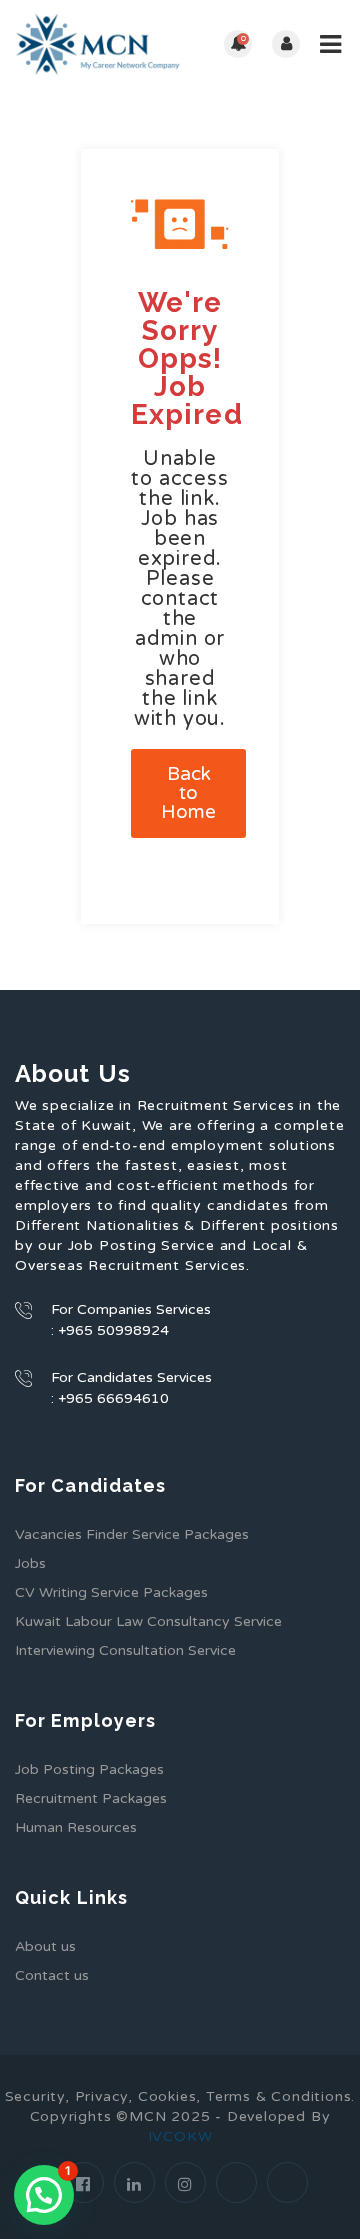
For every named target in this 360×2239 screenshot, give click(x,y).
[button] (44, 2195)
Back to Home (188, 793)
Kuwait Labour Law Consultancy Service (148, 1621)
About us (45, 1946)
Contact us (52, 1975)
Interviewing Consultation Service (125, 1650)
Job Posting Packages (89, 1769)
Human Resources (76, 1827)
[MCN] (97, 44)
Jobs (30, 1563)
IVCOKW (180, 2136)
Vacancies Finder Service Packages (132, 1534)
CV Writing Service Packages (111, 1592)
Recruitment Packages (91, 1798)
